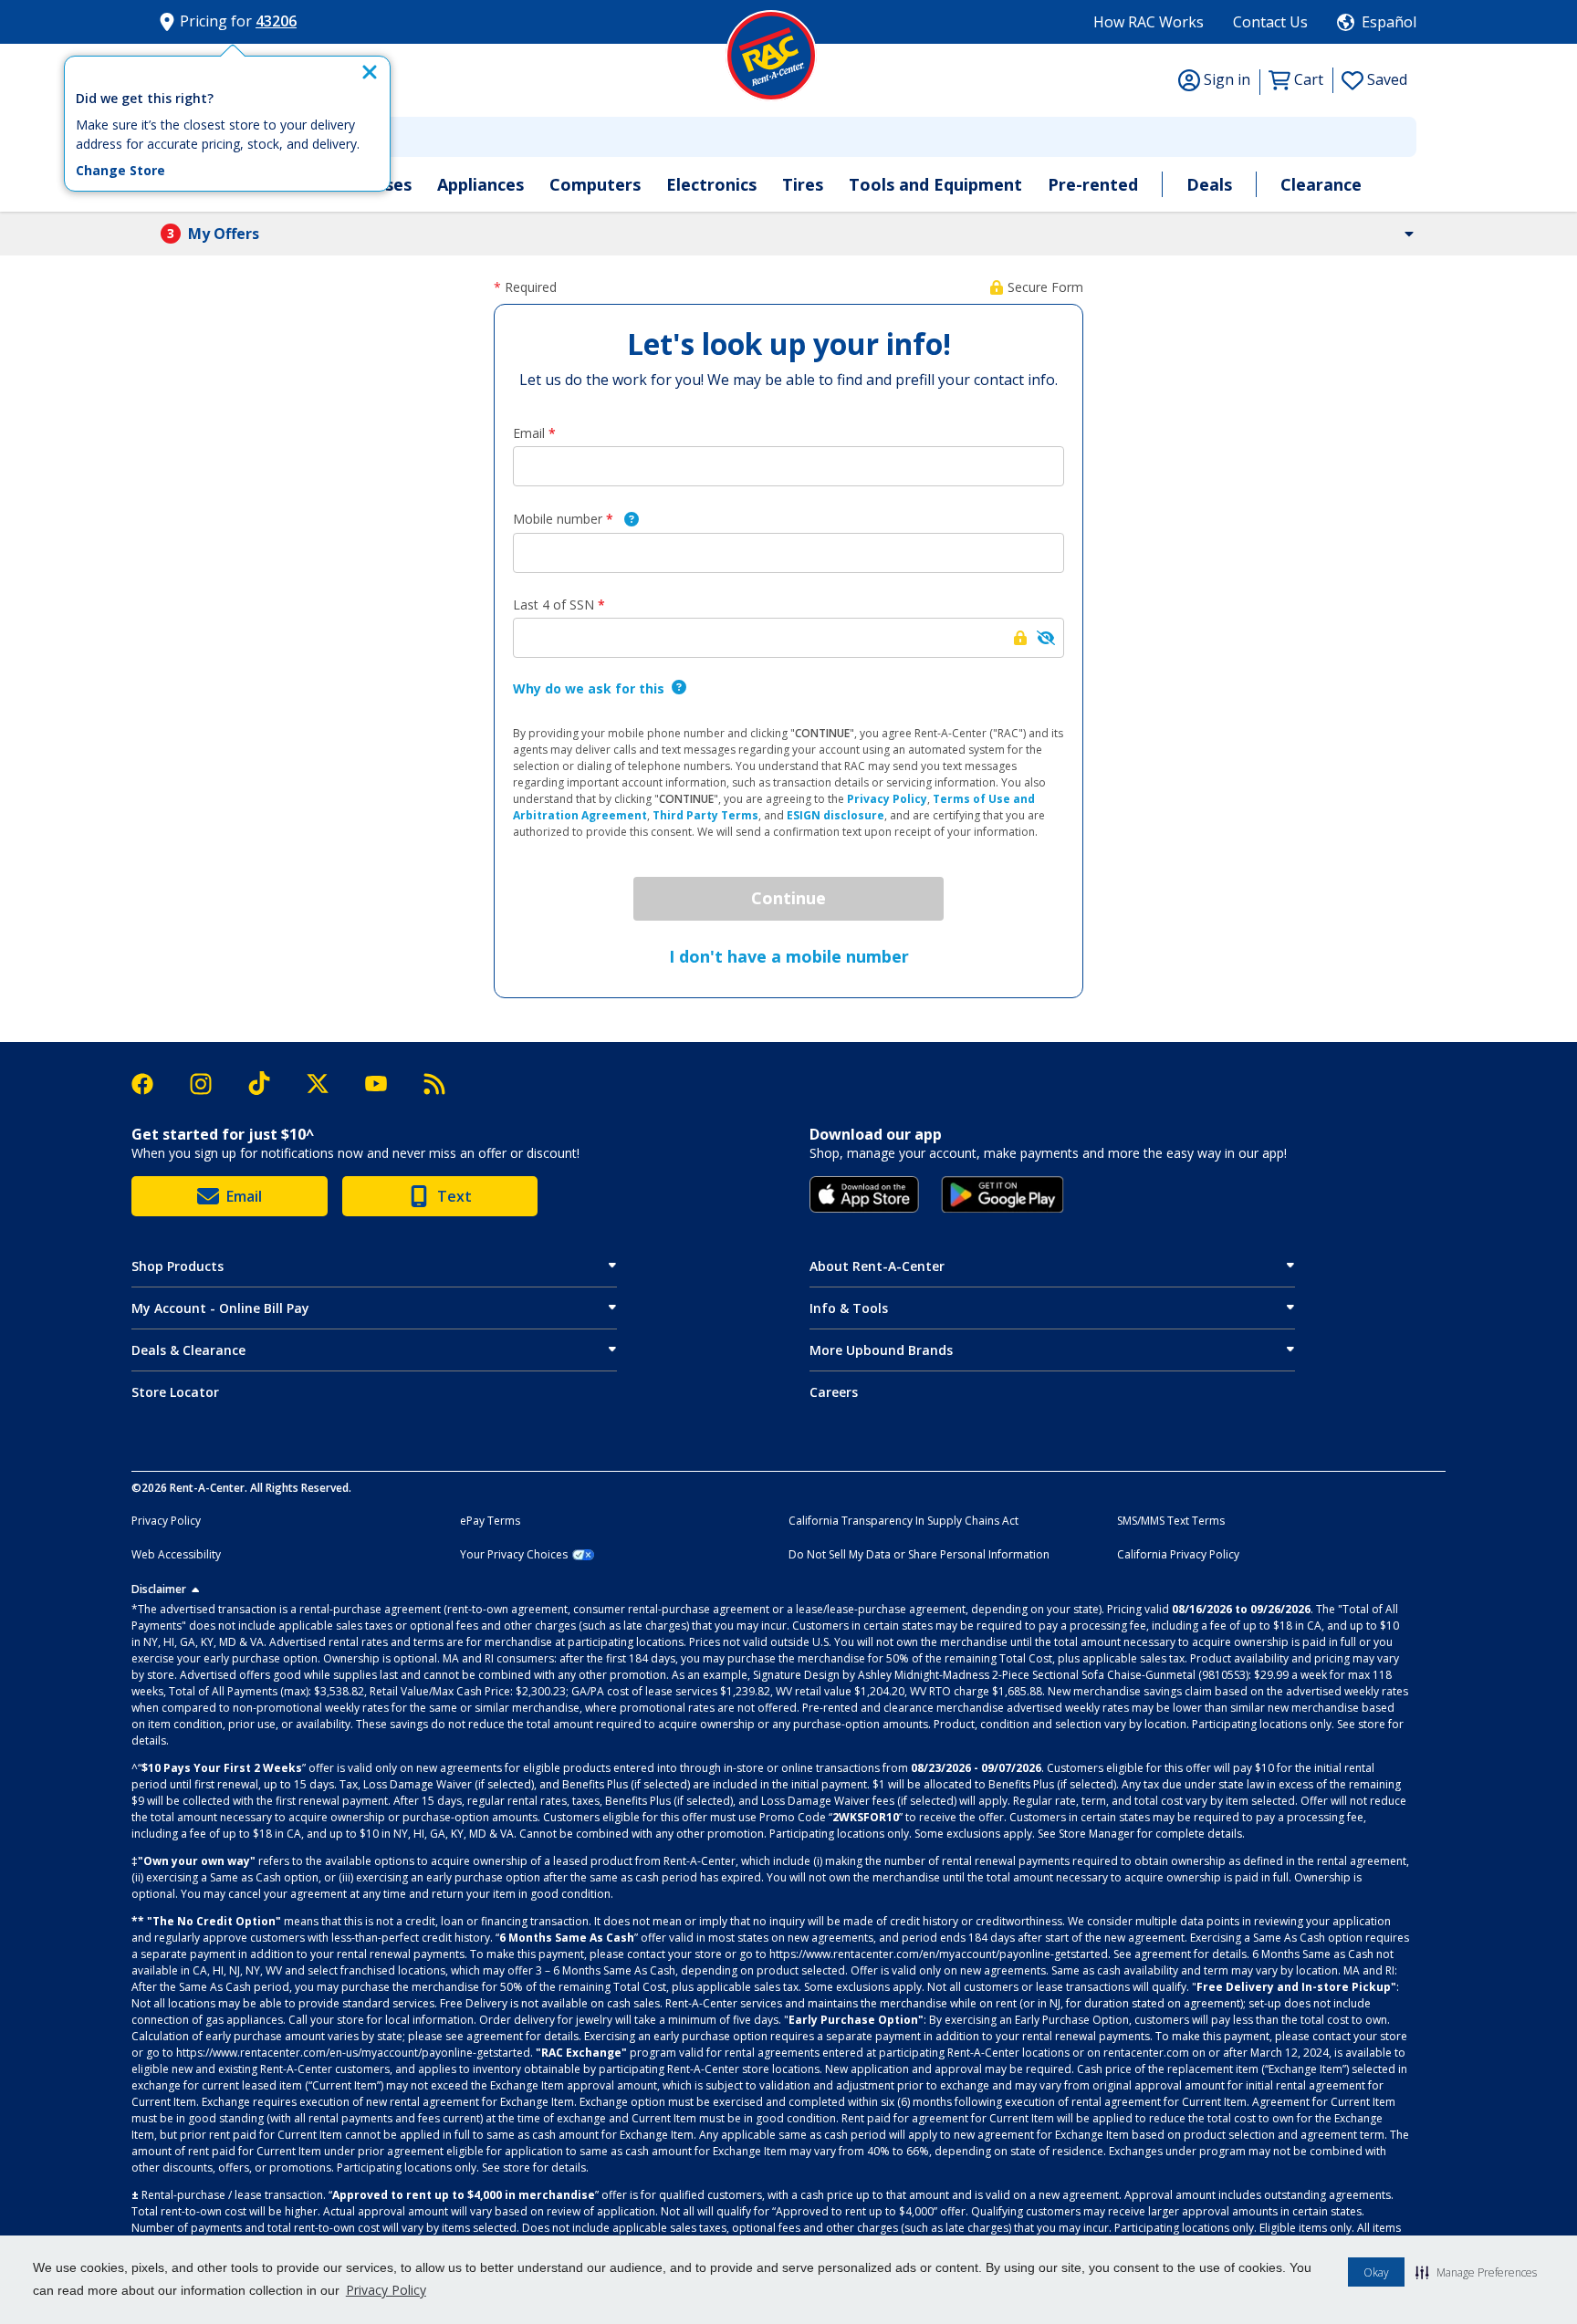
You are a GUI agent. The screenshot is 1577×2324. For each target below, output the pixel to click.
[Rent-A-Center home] (771, 56)
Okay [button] (1376, 2272)
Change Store (120, 171)
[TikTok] (268, 1084)
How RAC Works (1149, 22)
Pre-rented (1093, 184)
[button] (1476, 2272)
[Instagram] (210, 1084)
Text (454, 1196)
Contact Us (1270, 22)
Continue (788, 898)
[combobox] (788, 137)
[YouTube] (385, 1084)
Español (1389, 22)
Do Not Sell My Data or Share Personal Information (919, 1555)
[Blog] (434, 1084)
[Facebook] (151, 1084)
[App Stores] (864, 1194)
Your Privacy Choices (514, 1555)
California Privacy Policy (1178, 1555)
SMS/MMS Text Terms (1171, 1521)
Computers (595, 184)
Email (244, 1196)
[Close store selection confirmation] (370, 72)
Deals (1209, 184)
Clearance (1321, 184)
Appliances (480, 184)
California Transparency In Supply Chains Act (903, 1521)
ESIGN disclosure (835, 815)
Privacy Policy (386, 2290)
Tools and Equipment (935, 184)
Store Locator (175, 1392)
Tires (803, 184)
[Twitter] (327, 1084)
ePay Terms (490, 1521)
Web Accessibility (176, 1555)
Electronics (711, 184)
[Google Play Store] (1003, 1194)
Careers (834, 1392)
